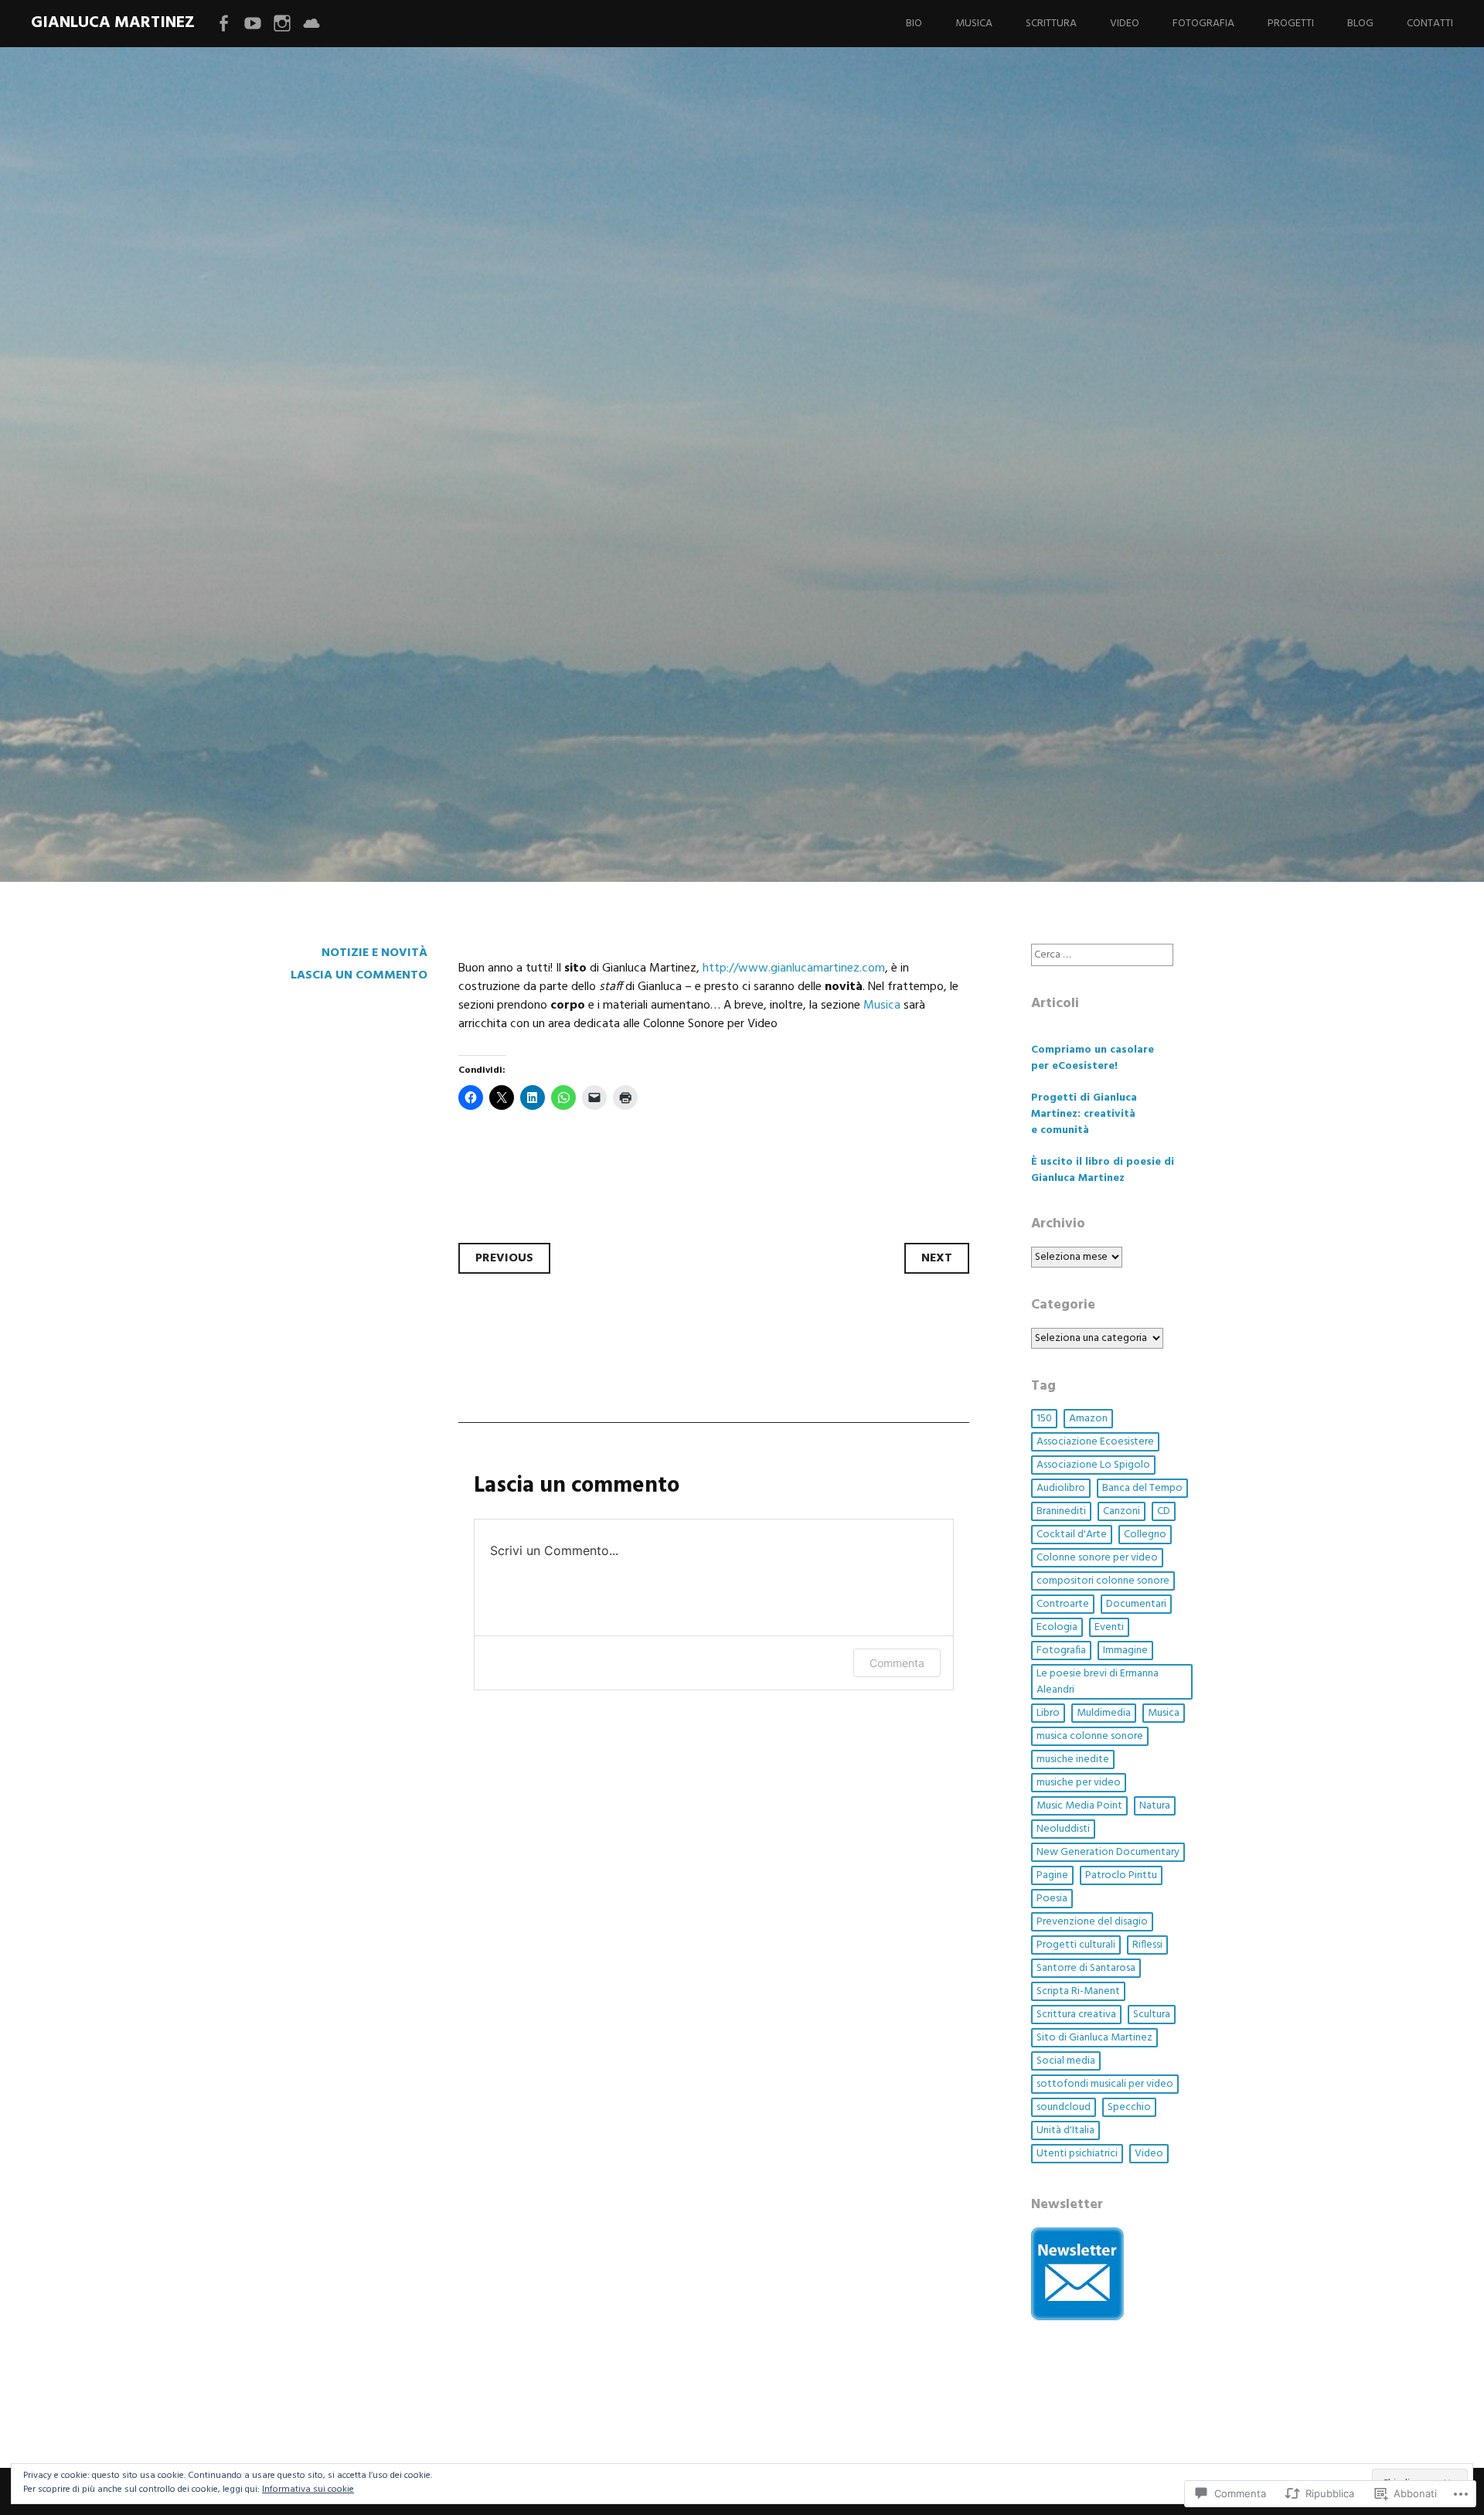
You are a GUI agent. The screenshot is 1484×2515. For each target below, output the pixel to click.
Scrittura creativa (1076, 2015)
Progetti (1291, 24)
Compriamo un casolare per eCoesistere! (1093, 1058)
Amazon (1088, 1419)
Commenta (897, 1663)
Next (937, 1258)
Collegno (1145, 1535)
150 (1044, 1419)
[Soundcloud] (311, 24)
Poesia (1052, 1899)
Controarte (1063, 1604)
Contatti (1430, 24)
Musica (974, 24)
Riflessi (1147, 1945)
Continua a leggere (357, 618)
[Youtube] (253, 24)
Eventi (1109, 1627)
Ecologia (1057, 1627)
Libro (1048, 1713)
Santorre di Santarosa (1086, 1968)
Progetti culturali (1076, 1945)
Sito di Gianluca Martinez (1094, 2038)
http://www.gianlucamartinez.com (794, 968)
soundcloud (1064, 2107)
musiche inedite (1073, 1759)
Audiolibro (1061, 1488)
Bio (914, 24)
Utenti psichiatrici (1077, 2154)
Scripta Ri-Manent (1078, 1991)
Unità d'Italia (1065, 2130)
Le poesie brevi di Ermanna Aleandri (1098, 1682)
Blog (1360, 24)
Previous (504, 1258)
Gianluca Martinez (113, 23)
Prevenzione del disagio (1092, 1922)
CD (1164, 1511)
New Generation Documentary (1108, 1852)
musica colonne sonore (1090, 1736)
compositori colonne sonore (1103, 1581)
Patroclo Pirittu (1121, 1875)
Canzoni (1122, 1511)
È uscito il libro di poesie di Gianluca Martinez (1103, 1170)
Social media (1066, 2061)
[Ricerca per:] (1102, 955)
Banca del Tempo (1142, 1488)
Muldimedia (1104, 1713)
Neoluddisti (1063, 1829)
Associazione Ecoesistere (1095, 1442)
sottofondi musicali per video (1105, 2084)
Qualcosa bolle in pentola (556, 517)
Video (1125, 24)
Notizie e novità (374, 953)
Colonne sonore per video (1097, 1558)
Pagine (1052, 1875)
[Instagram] (282, 24)
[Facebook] (223, 24)
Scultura (1152, 2015)
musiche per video (1079, 1783)
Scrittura (1051, 24)
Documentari (1136, 1604)
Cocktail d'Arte (1072, 1535)
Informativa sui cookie (308, 2489)
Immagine (1125, 1651)
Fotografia (1203, 24)
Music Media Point (1079, 1806)
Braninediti (1061, 1511)
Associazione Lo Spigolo (1093, 1465)
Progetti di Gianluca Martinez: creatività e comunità (1084, 1114)
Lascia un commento (359, 975)
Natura (1155, 1806)
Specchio (1129, 2107)
